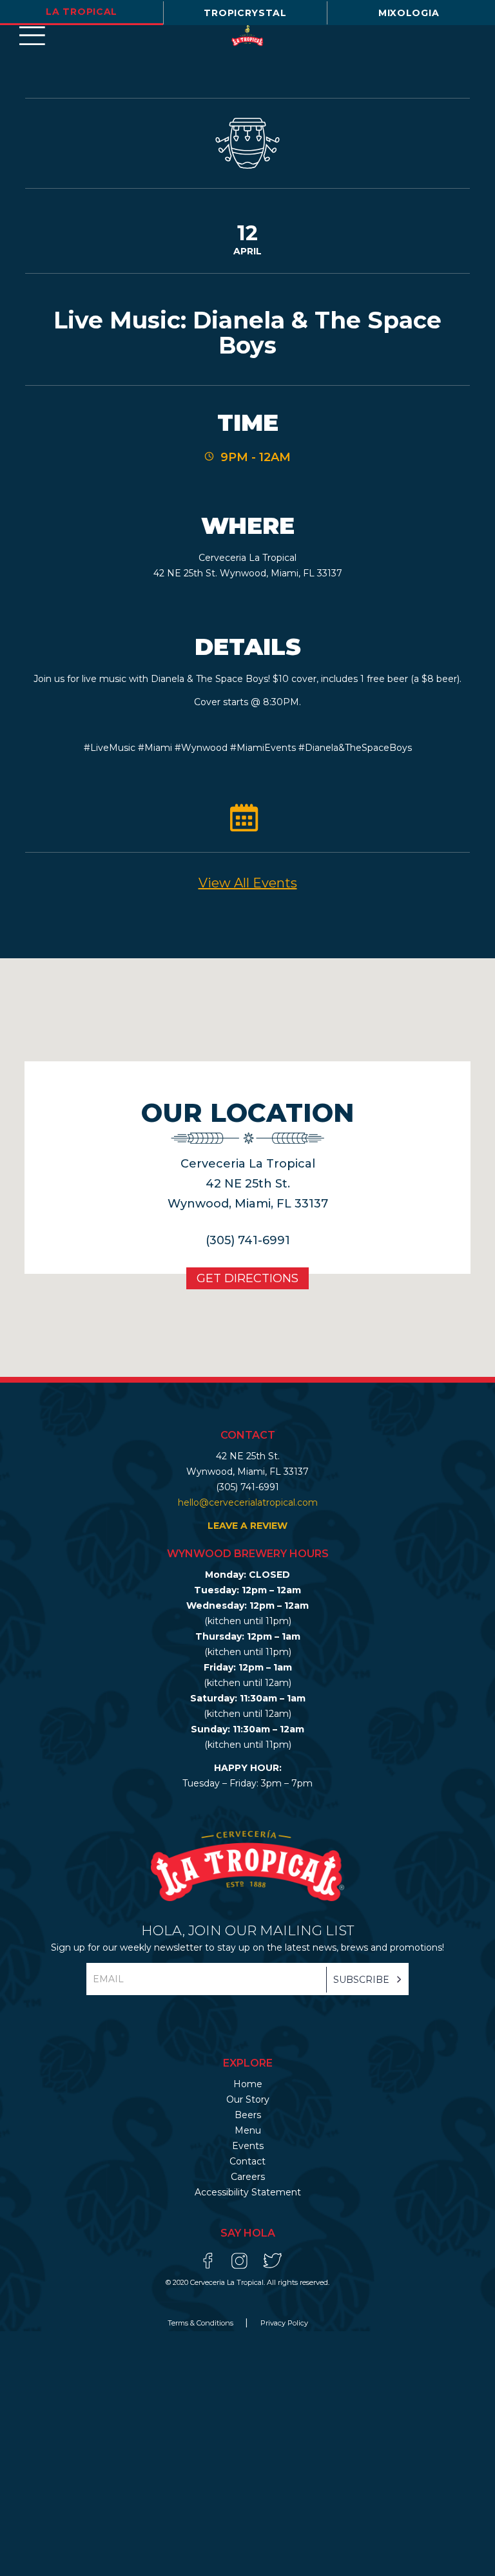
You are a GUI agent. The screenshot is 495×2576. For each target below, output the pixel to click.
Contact (247, 2161)
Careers (248, 2177)
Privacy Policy (284, 2323)
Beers (248, 2115)
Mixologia (409, 13)
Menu (248, 2130)
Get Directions (247, 1278)
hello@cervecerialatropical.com (248, 1502)
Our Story (248, 2099)
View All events (248, 883)
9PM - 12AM (256, 457)
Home (248, 2084)
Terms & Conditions (201, 2323)
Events (248, 2146)
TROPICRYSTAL (245, 13)
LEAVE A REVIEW (247, 1526)
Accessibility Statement (248, 2192)
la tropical (82, 12)
